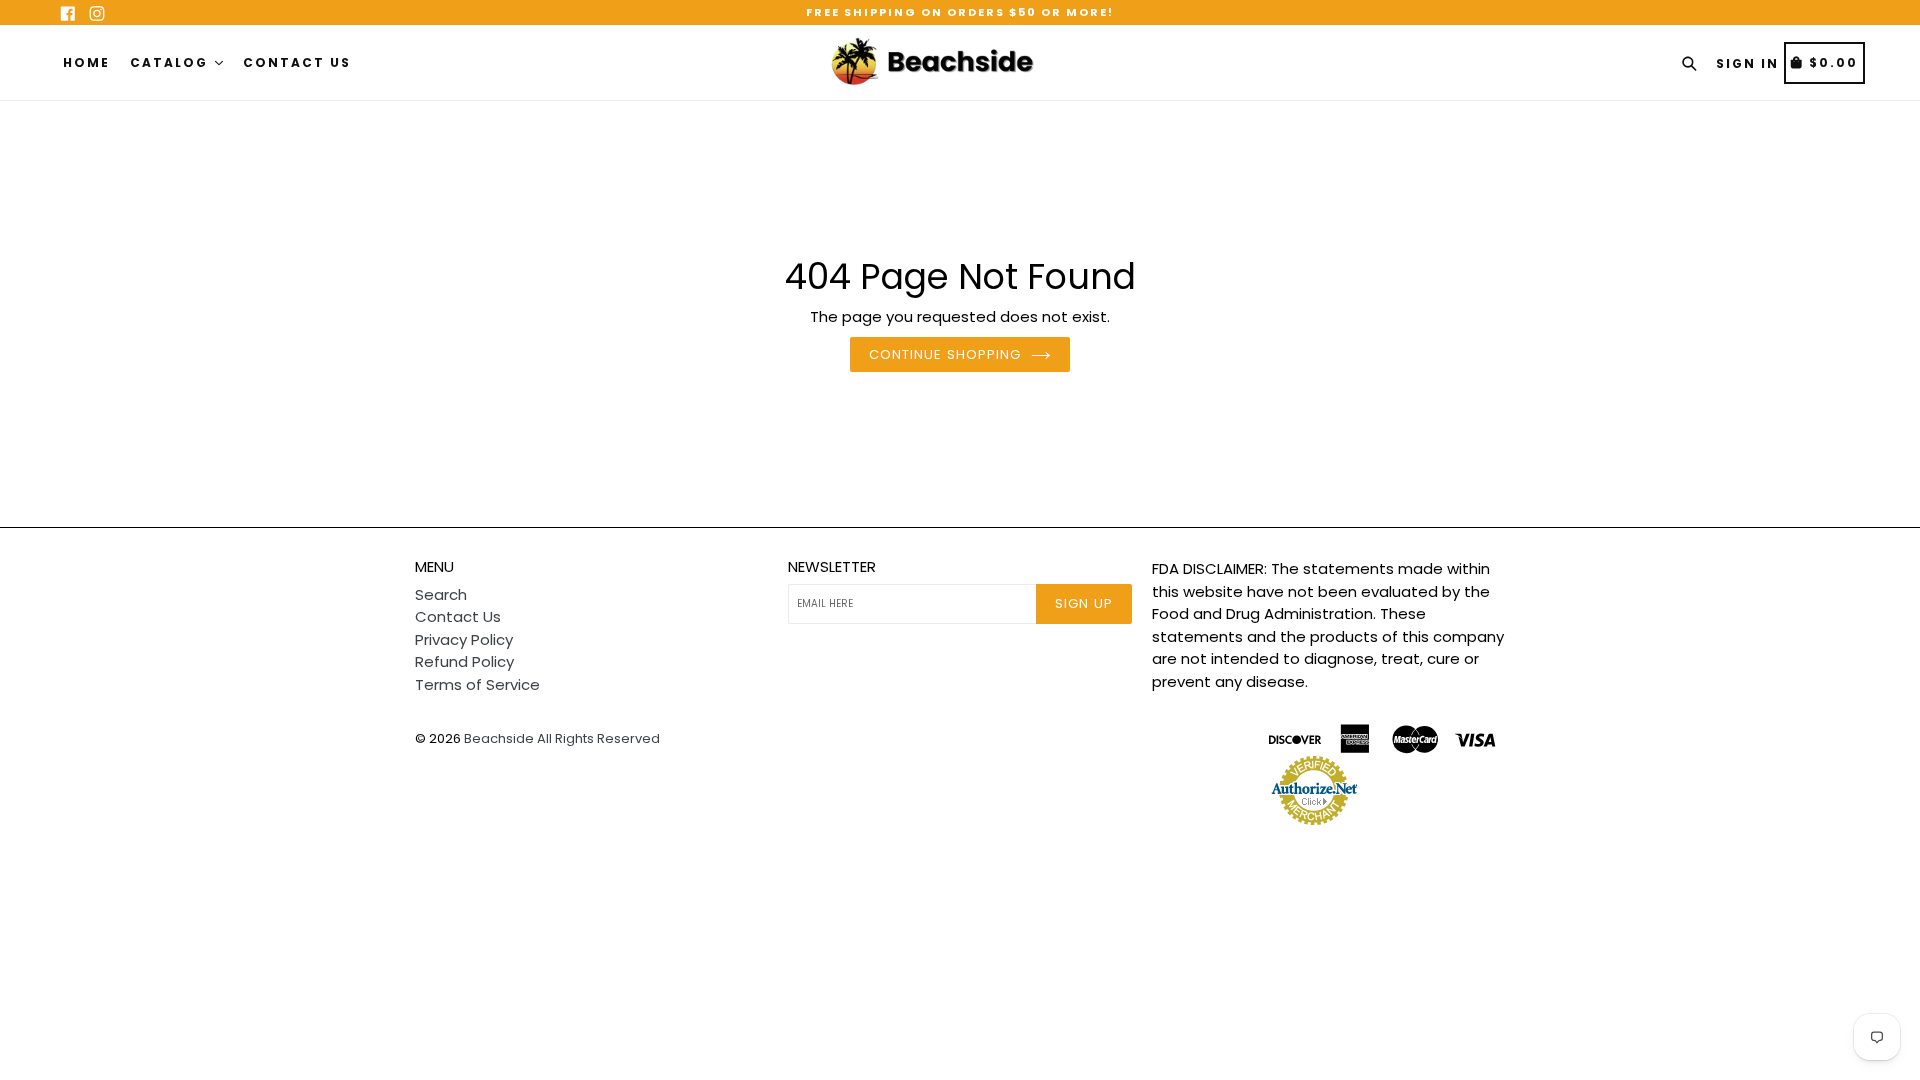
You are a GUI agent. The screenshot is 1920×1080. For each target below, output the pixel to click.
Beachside (499, 738)
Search (441, 594)
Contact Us (297, 62)
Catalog (171, 62)
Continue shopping (945, 354)
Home (86, 62)
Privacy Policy (464, 639)
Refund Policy (464, 661)
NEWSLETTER (832, 567)
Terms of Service (477, 684)
